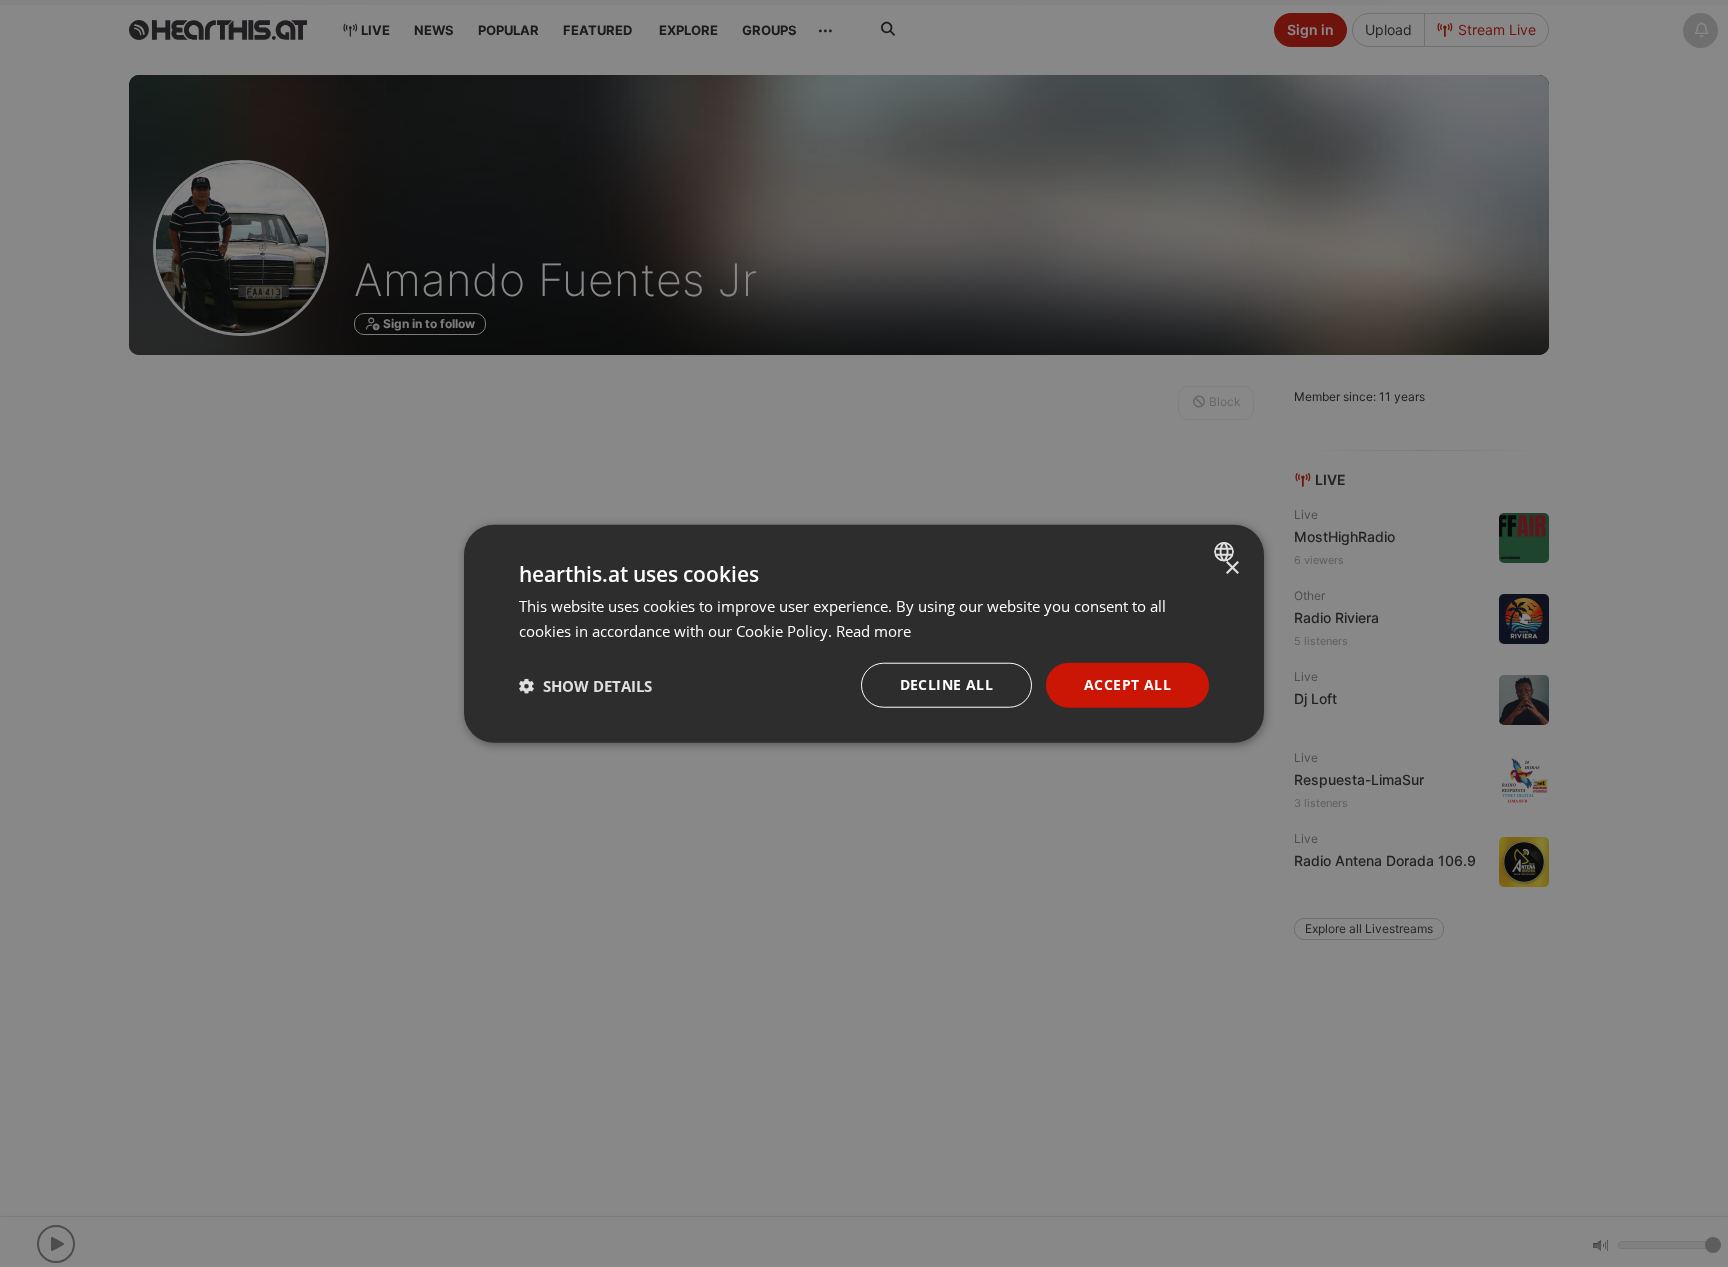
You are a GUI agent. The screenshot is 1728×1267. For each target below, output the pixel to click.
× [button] (1231, 567)
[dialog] (864, 633)
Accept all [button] (1127, 684)
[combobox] (1226, 551)
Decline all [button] (946, 684)
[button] (585, 685)
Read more (873, 630)
